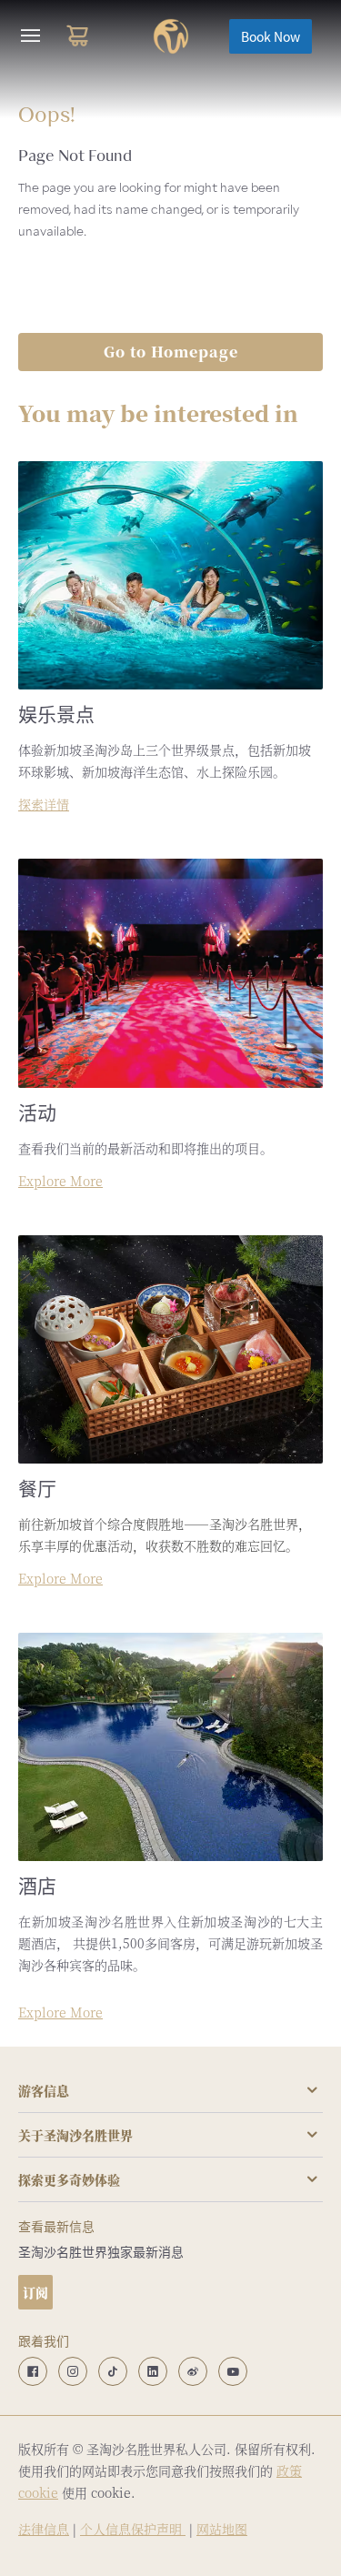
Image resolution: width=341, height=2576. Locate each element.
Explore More (60, 1181)
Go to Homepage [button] (171, 352)
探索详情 (44, 804)
